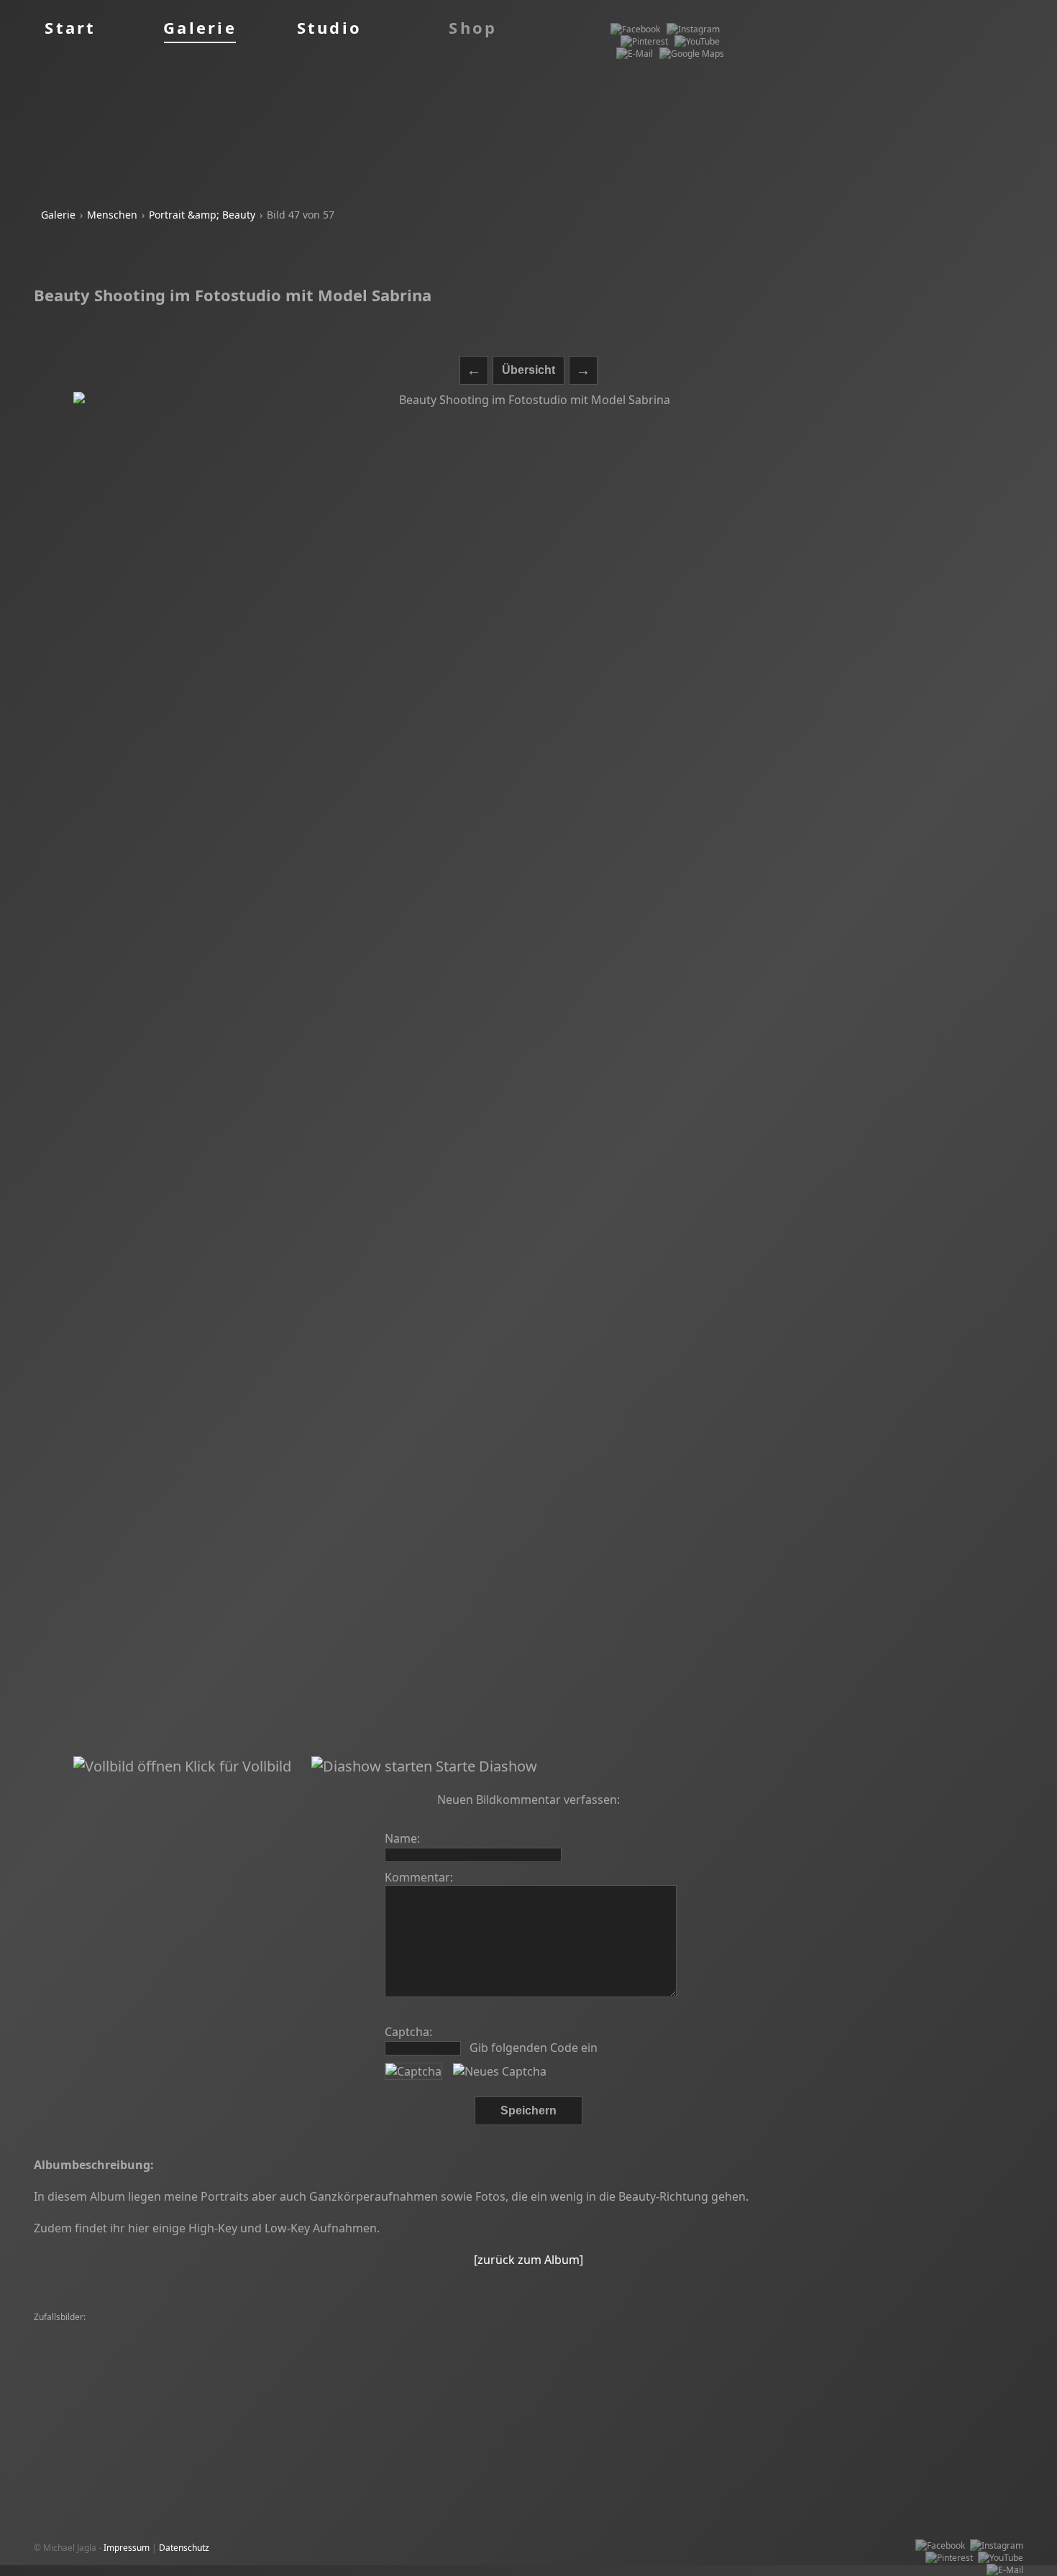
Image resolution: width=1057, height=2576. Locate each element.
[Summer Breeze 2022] (597, 2330)
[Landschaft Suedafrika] (697, 2330)
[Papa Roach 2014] (887, 2330)
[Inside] (529, 2330)
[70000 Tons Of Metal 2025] (93, 2379)
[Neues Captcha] (500, 2071)
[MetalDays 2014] (73, 2330)
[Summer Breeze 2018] (201, 2366)
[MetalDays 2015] (366, 2330)
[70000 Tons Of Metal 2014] (642, 2354)
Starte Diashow (485, 1766)
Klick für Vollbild (236, 1766)
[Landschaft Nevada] (156, 2330)
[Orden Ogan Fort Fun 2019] (394, 2342)
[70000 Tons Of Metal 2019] (526, 2354)
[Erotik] (168, 2379)
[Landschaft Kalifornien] (85, 2342)
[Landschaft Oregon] (324, 2354)
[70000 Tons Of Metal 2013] (902, 2342)
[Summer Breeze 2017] (451, 2379)
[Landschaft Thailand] (733, 2366)
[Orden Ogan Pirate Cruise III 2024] (416, 2391)
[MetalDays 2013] (607, 2342)
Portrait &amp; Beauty (202, 215)
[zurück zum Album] (528, 2260)
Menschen (112, 215)
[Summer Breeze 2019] (695, 2342)
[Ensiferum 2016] (188, 2391)
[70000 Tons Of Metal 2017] (511, 2342)
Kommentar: (419, 1877)
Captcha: (408, 2032)
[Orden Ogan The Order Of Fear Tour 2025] (598, 2366)
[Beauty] (307, 2330)
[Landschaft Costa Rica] (285, 2342)
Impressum (127, 2548)
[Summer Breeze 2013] (84, 2354)
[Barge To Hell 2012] (244, 2330)
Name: (402, 1838)
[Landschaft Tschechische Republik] (207, 2354)
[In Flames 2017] (737, 2354)
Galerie (58, 215)
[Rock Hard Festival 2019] (458, 2330)
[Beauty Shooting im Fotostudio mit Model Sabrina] (528, 1074)
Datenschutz (184, 2548)
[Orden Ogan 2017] (292, 2366)
